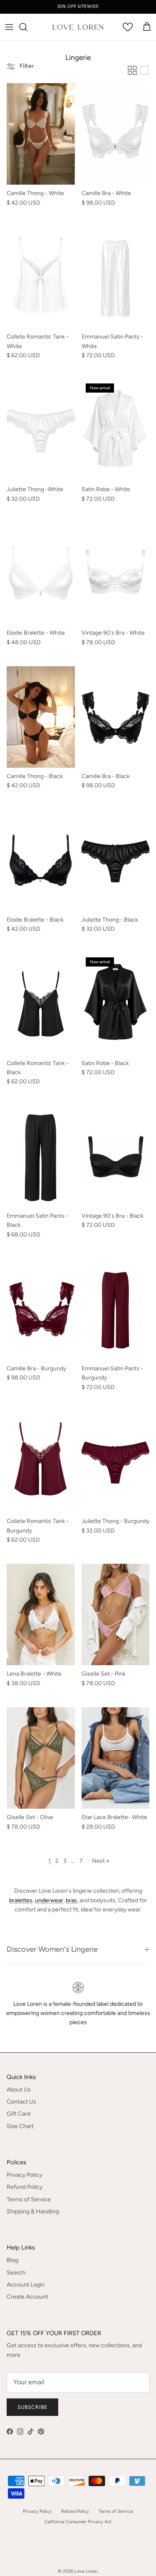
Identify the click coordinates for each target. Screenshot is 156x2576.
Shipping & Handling (33, 2211)
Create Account (27, 2297)
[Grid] (132, 70)
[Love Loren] (78, 27)
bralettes (21, 1900)
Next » (101, 1861)
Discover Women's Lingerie (52, 1949)
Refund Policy (25, 2187)
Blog (12, 2260)
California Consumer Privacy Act (78, 2522)
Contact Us (21, 2102)
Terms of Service (29, 2199)
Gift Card (19, 2114)
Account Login (26, 2285)
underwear (49, 1900)
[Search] (27, 27)
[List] (144, 70)
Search (16, 2273)
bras (71, 1900)
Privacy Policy (24, 2175)
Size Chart (20, 2126)
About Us (19, 2090)
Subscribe (32, 2407)
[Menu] (9, 27)
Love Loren (86, 2571)
